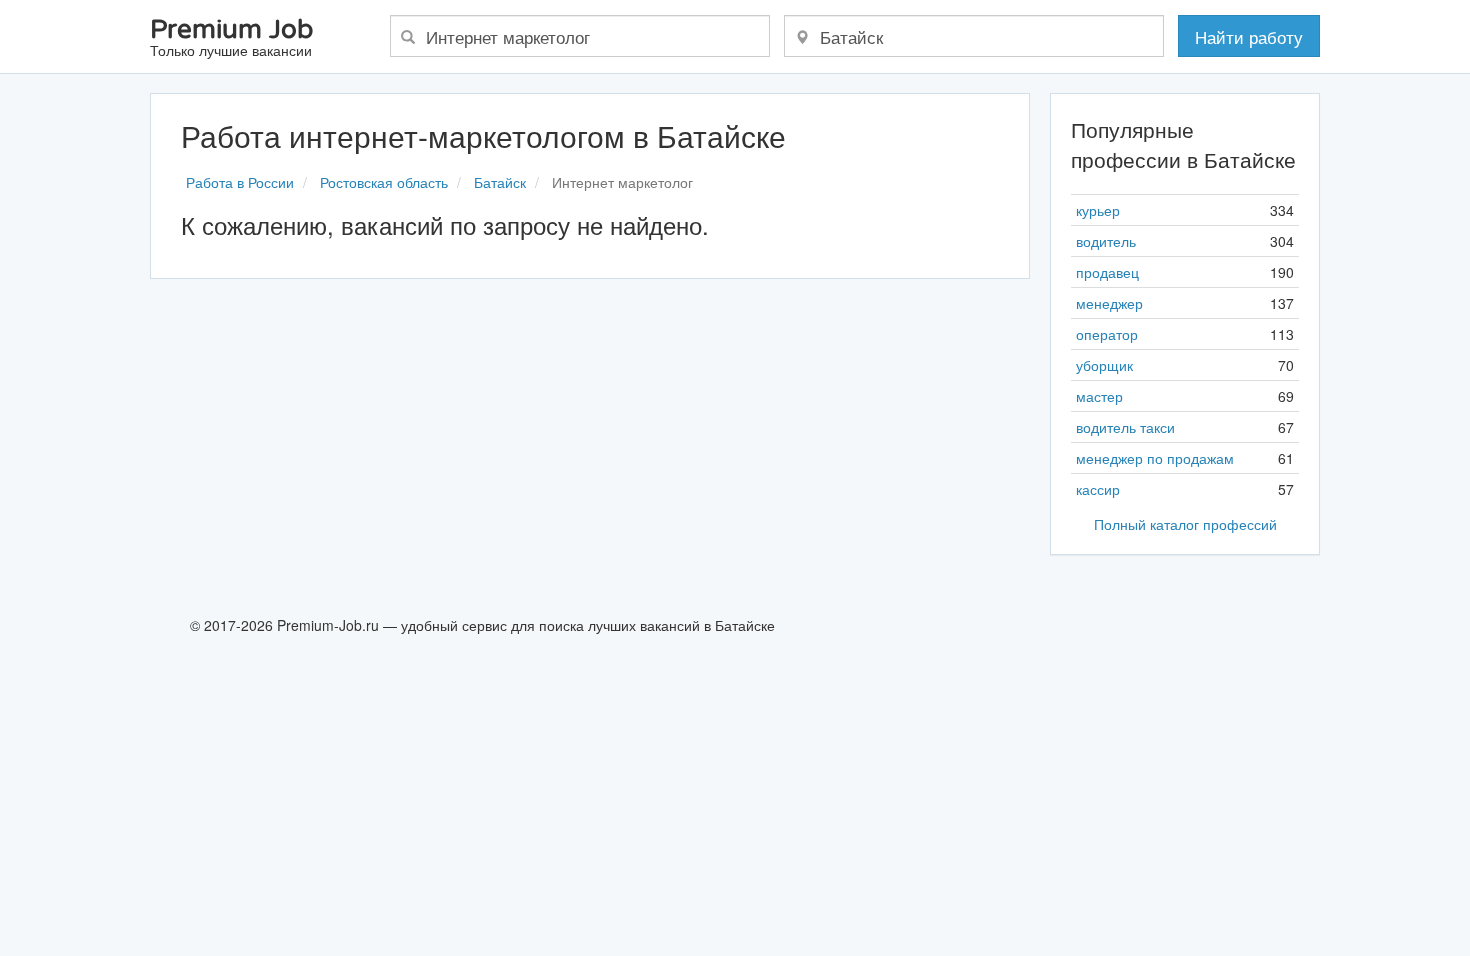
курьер (1098, 210)
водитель (1106, 241)
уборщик (1104, 365)
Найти (1249, 36)
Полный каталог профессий (1185, 524)
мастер (1099, 396)
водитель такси (1125, 427)
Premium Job (231, 38)
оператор (1107, 334)
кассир (1098, 489)
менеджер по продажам (1155, 458)
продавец (1107, 272)
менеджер (1109, 303)
